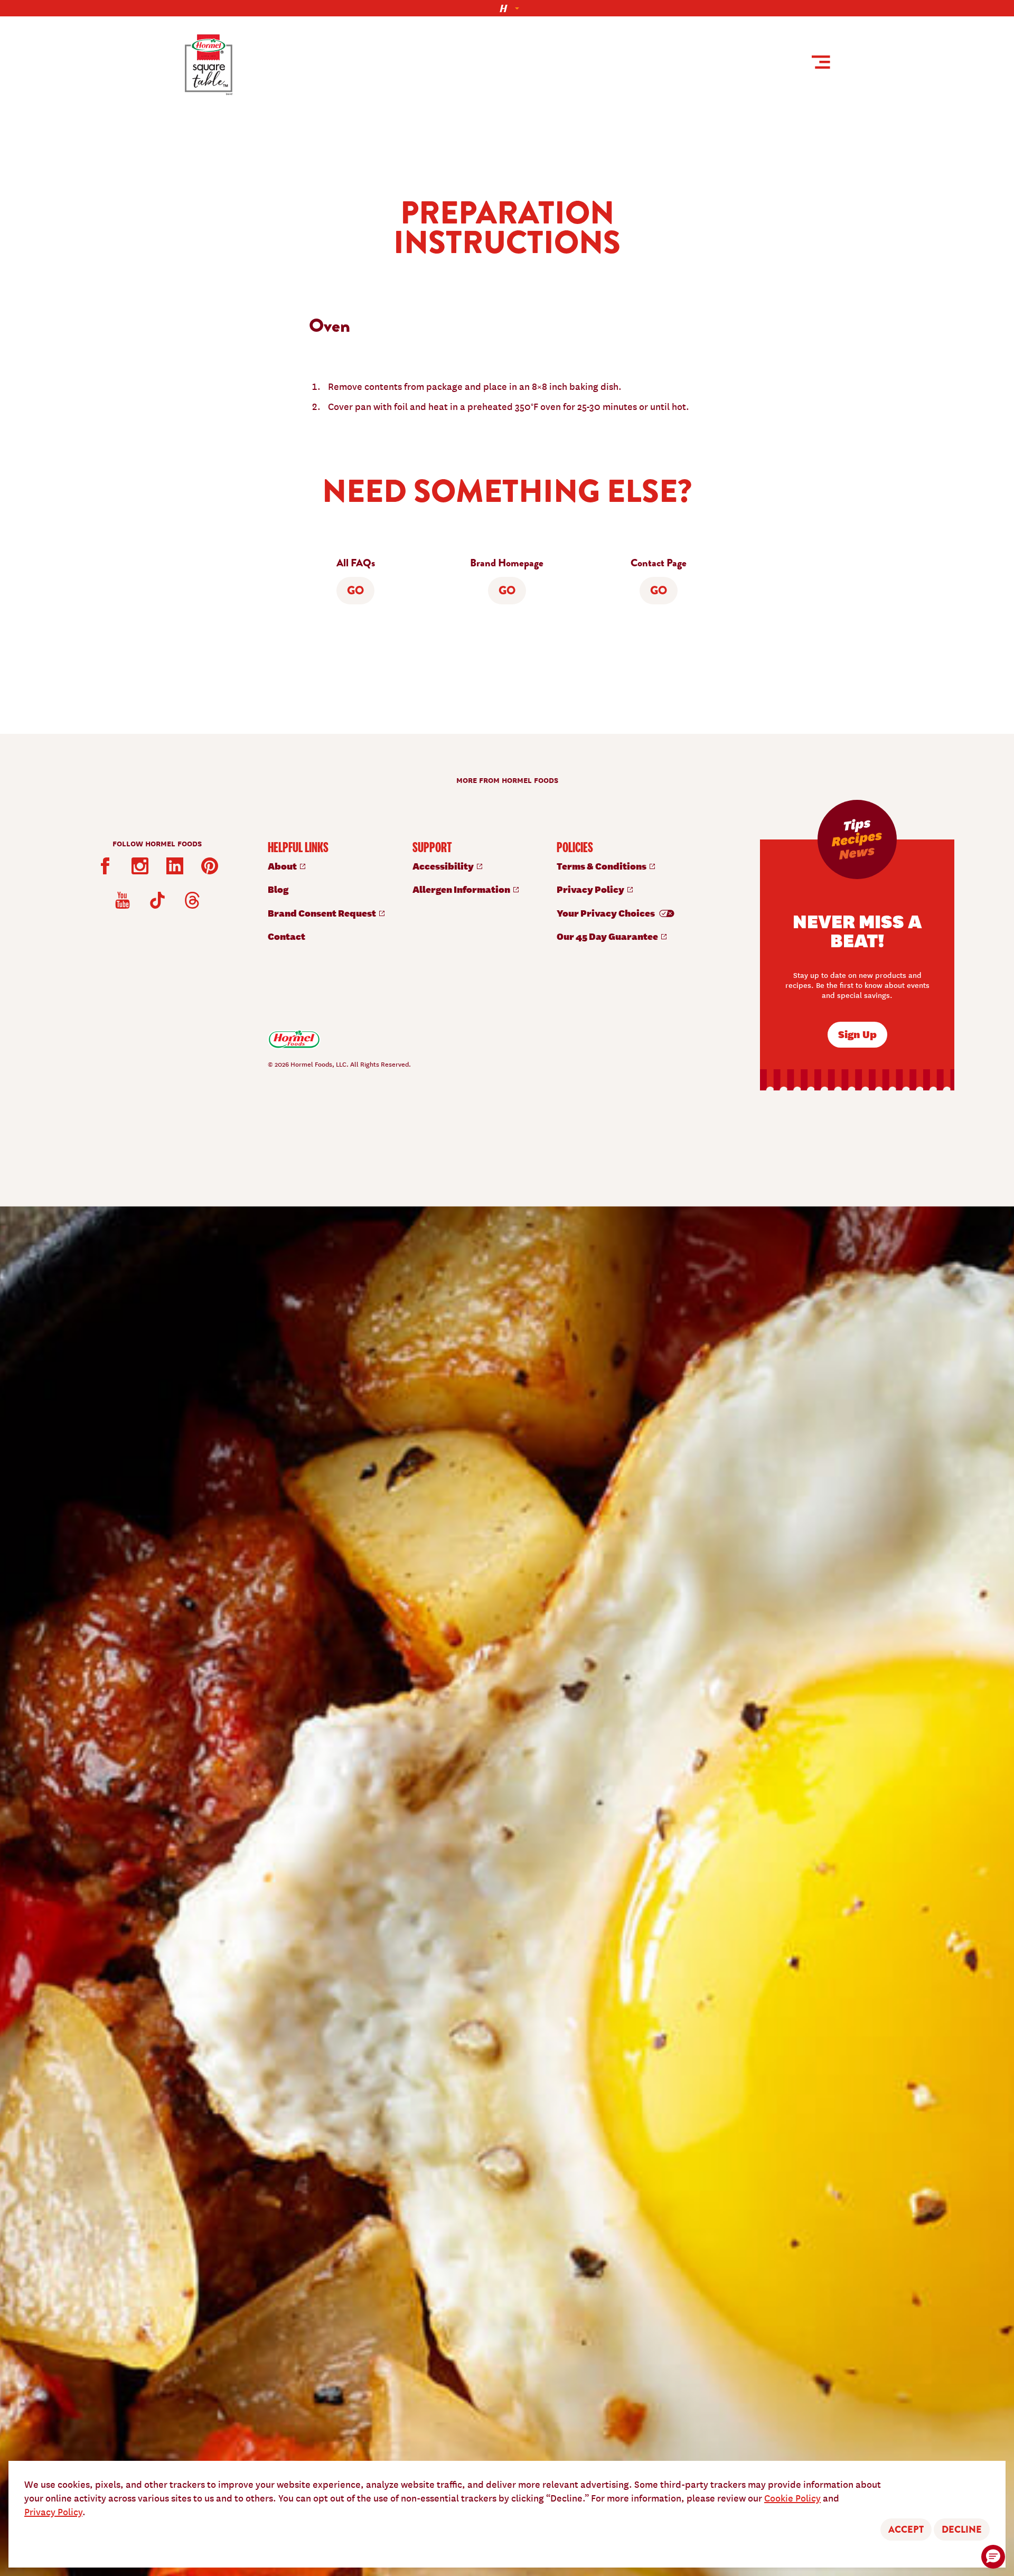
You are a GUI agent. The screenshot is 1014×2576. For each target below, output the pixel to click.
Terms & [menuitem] (602, 866)
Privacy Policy (53, 2511)
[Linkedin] (175, 866)
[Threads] (192, 900)
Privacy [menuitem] (591, 889)
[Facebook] (105, 866)
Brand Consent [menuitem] (323, 913)
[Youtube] (123, 900)
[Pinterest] (210, 866)
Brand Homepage (507, 563)
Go (355, 591)
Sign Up (857, 1034)
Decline (962, 2530)
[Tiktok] (157, 900)
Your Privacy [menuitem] (607, 913)
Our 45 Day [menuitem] (608, 936)
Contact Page (659, 563)
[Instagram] (140, 866)
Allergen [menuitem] (462, 889)
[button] (993, 2557)
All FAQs (356, 563)
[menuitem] (330, 866)
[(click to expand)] (507, 8)
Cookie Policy (792, 2498)
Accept (906, 2530)
